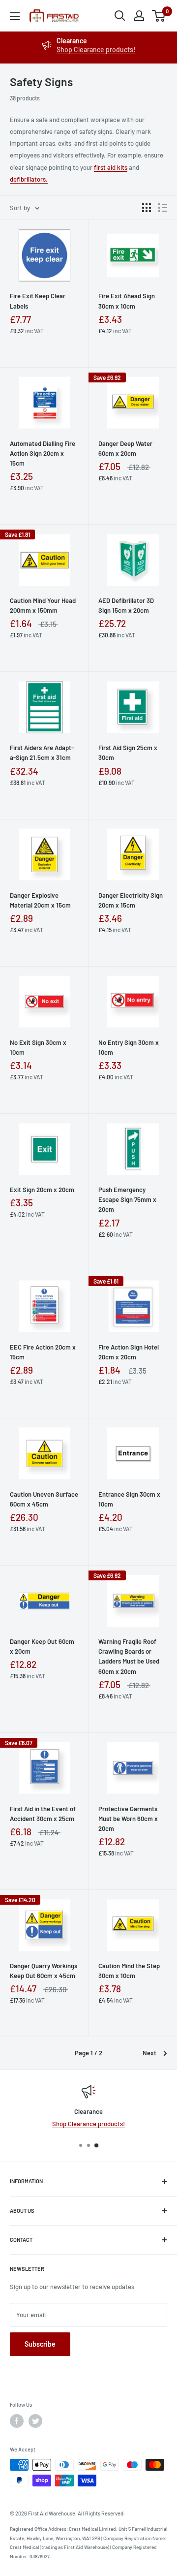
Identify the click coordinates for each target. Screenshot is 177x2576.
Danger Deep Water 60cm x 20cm (125, 448)
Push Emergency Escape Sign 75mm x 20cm (127, 1199)
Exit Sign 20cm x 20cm (42, 1190)
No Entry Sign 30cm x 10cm (129, 1047)
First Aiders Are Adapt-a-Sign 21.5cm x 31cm (42, 753)
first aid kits (111, 167)
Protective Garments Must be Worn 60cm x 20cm (128, 1819)
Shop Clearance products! (96, 49)
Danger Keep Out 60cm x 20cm (42, 1646)
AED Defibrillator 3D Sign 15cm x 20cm (126, 605)
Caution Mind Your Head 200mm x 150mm (43, 605)
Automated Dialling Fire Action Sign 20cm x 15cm (43, 453)
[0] (159, 16)
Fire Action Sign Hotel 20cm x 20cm (129, 1352)
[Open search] (120, 16)
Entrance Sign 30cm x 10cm (129, 1499)
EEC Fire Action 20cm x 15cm (43, 1352)
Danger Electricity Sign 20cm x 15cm (131, 900)
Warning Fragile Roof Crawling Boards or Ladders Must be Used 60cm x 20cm (129, 1656)
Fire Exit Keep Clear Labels (38, 301)
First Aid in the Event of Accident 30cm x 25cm (43, 1814)
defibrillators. (29, 179)
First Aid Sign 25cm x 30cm (128, 753)
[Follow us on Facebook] (17, 2421)
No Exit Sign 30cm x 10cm (38, 1047)
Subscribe (40, 2344)
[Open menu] (15, 16)
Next (149, 2053)
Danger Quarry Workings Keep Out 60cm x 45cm (44, 1971)
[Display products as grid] (147, 208)
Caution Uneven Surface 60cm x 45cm (44, 1499)
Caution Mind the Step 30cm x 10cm (129, 1971)
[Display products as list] (163, 208)
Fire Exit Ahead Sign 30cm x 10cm (127, 301)
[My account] (139, 16)
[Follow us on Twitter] (35, 2421)
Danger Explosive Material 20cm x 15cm (40, 900)
